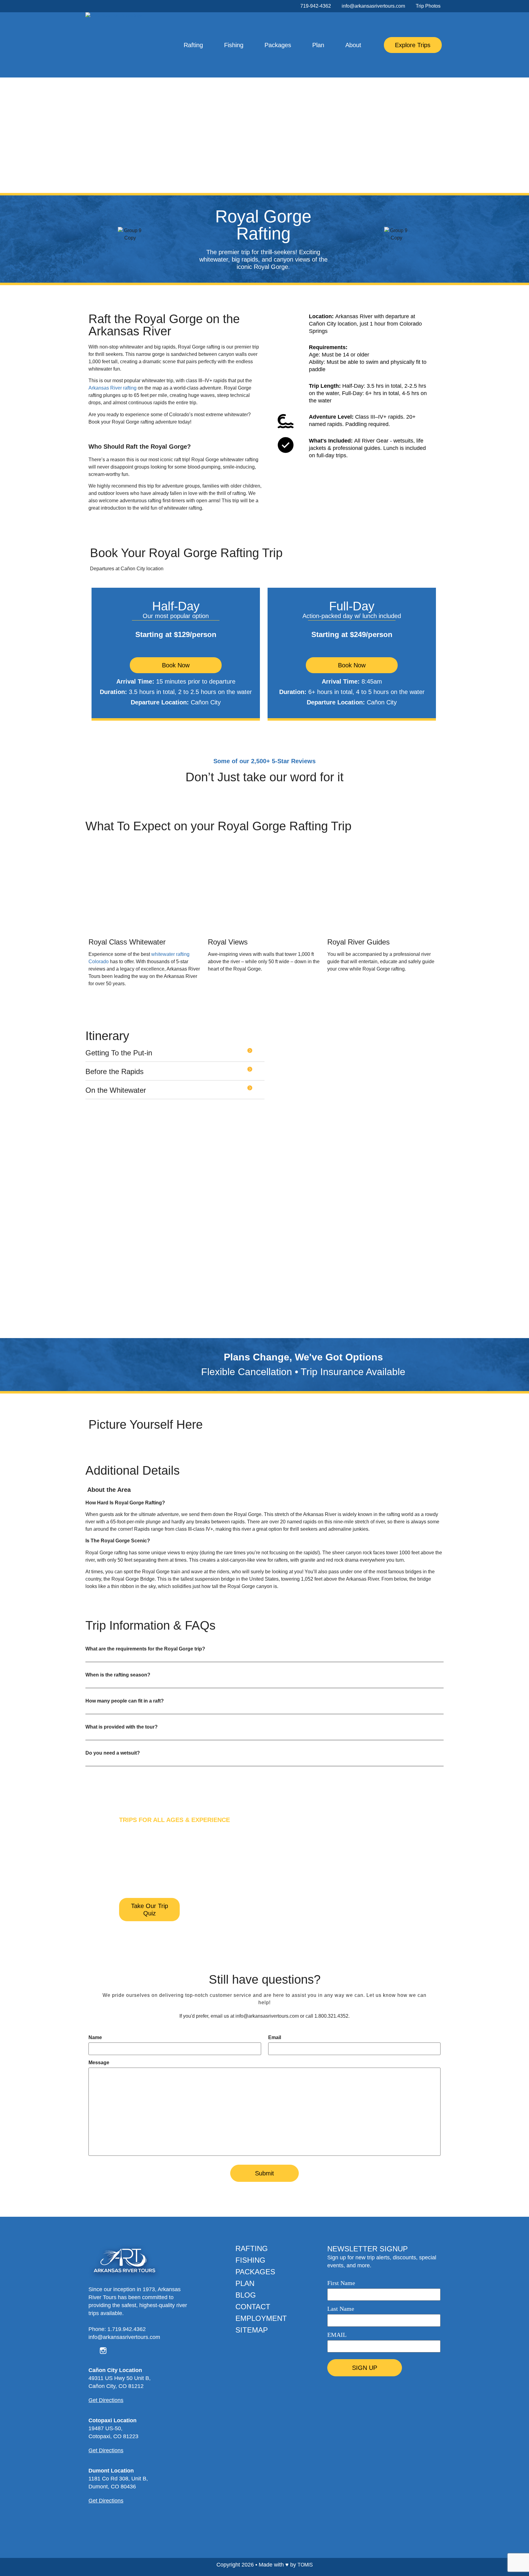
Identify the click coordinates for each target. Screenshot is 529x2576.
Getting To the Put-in (119, 1053)
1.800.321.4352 (331, 2016)
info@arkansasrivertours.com (267, 2016)
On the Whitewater (116, 1090)
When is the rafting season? (118, 1675)
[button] (175, 1055)
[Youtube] (108, 6)
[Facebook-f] (92, 6)
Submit (264, 2173)
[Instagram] (100, 6)
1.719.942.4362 (127, 2329)
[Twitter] (114, 2351)
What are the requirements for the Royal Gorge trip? (145, 1649)
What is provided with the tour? (122, 1727)
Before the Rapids (114, 1071)
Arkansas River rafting (113, 388)
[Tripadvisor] (126, 2351)
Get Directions (106, 2400)
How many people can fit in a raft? (125, 1701)
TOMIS (305, 2565)
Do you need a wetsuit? (113, 1753)
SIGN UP (365, 2368)
